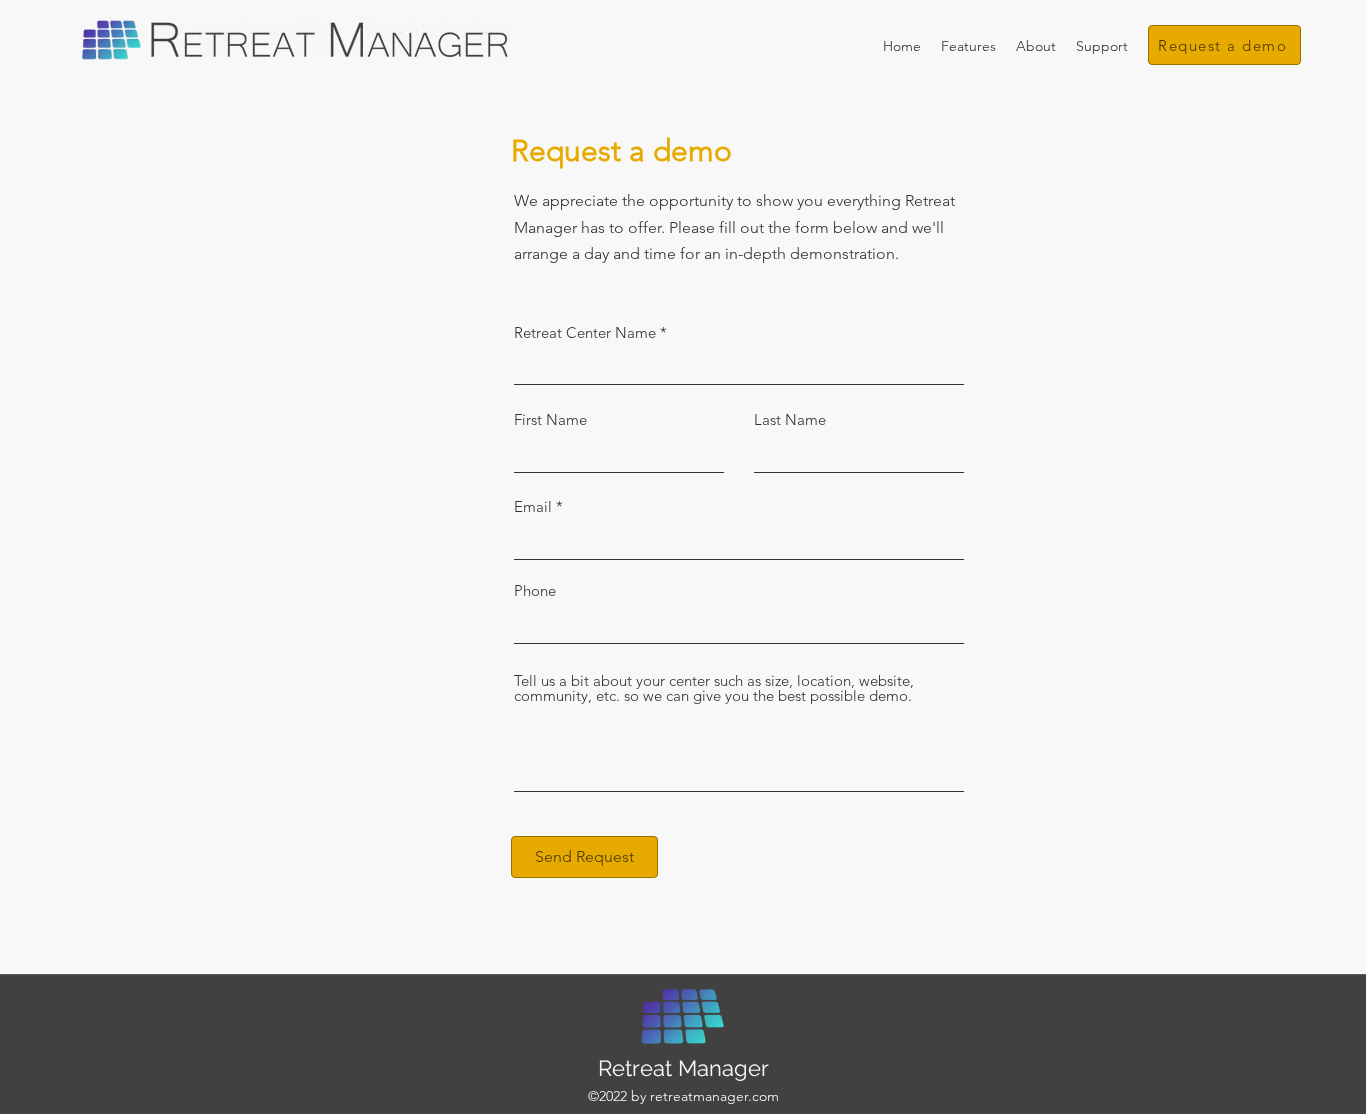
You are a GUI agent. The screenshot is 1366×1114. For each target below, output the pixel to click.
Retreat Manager (683, 1068)
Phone (535, 590)
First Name (550, 419)
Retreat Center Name (585, 332)
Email (533, 506)
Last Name (790, 419)
